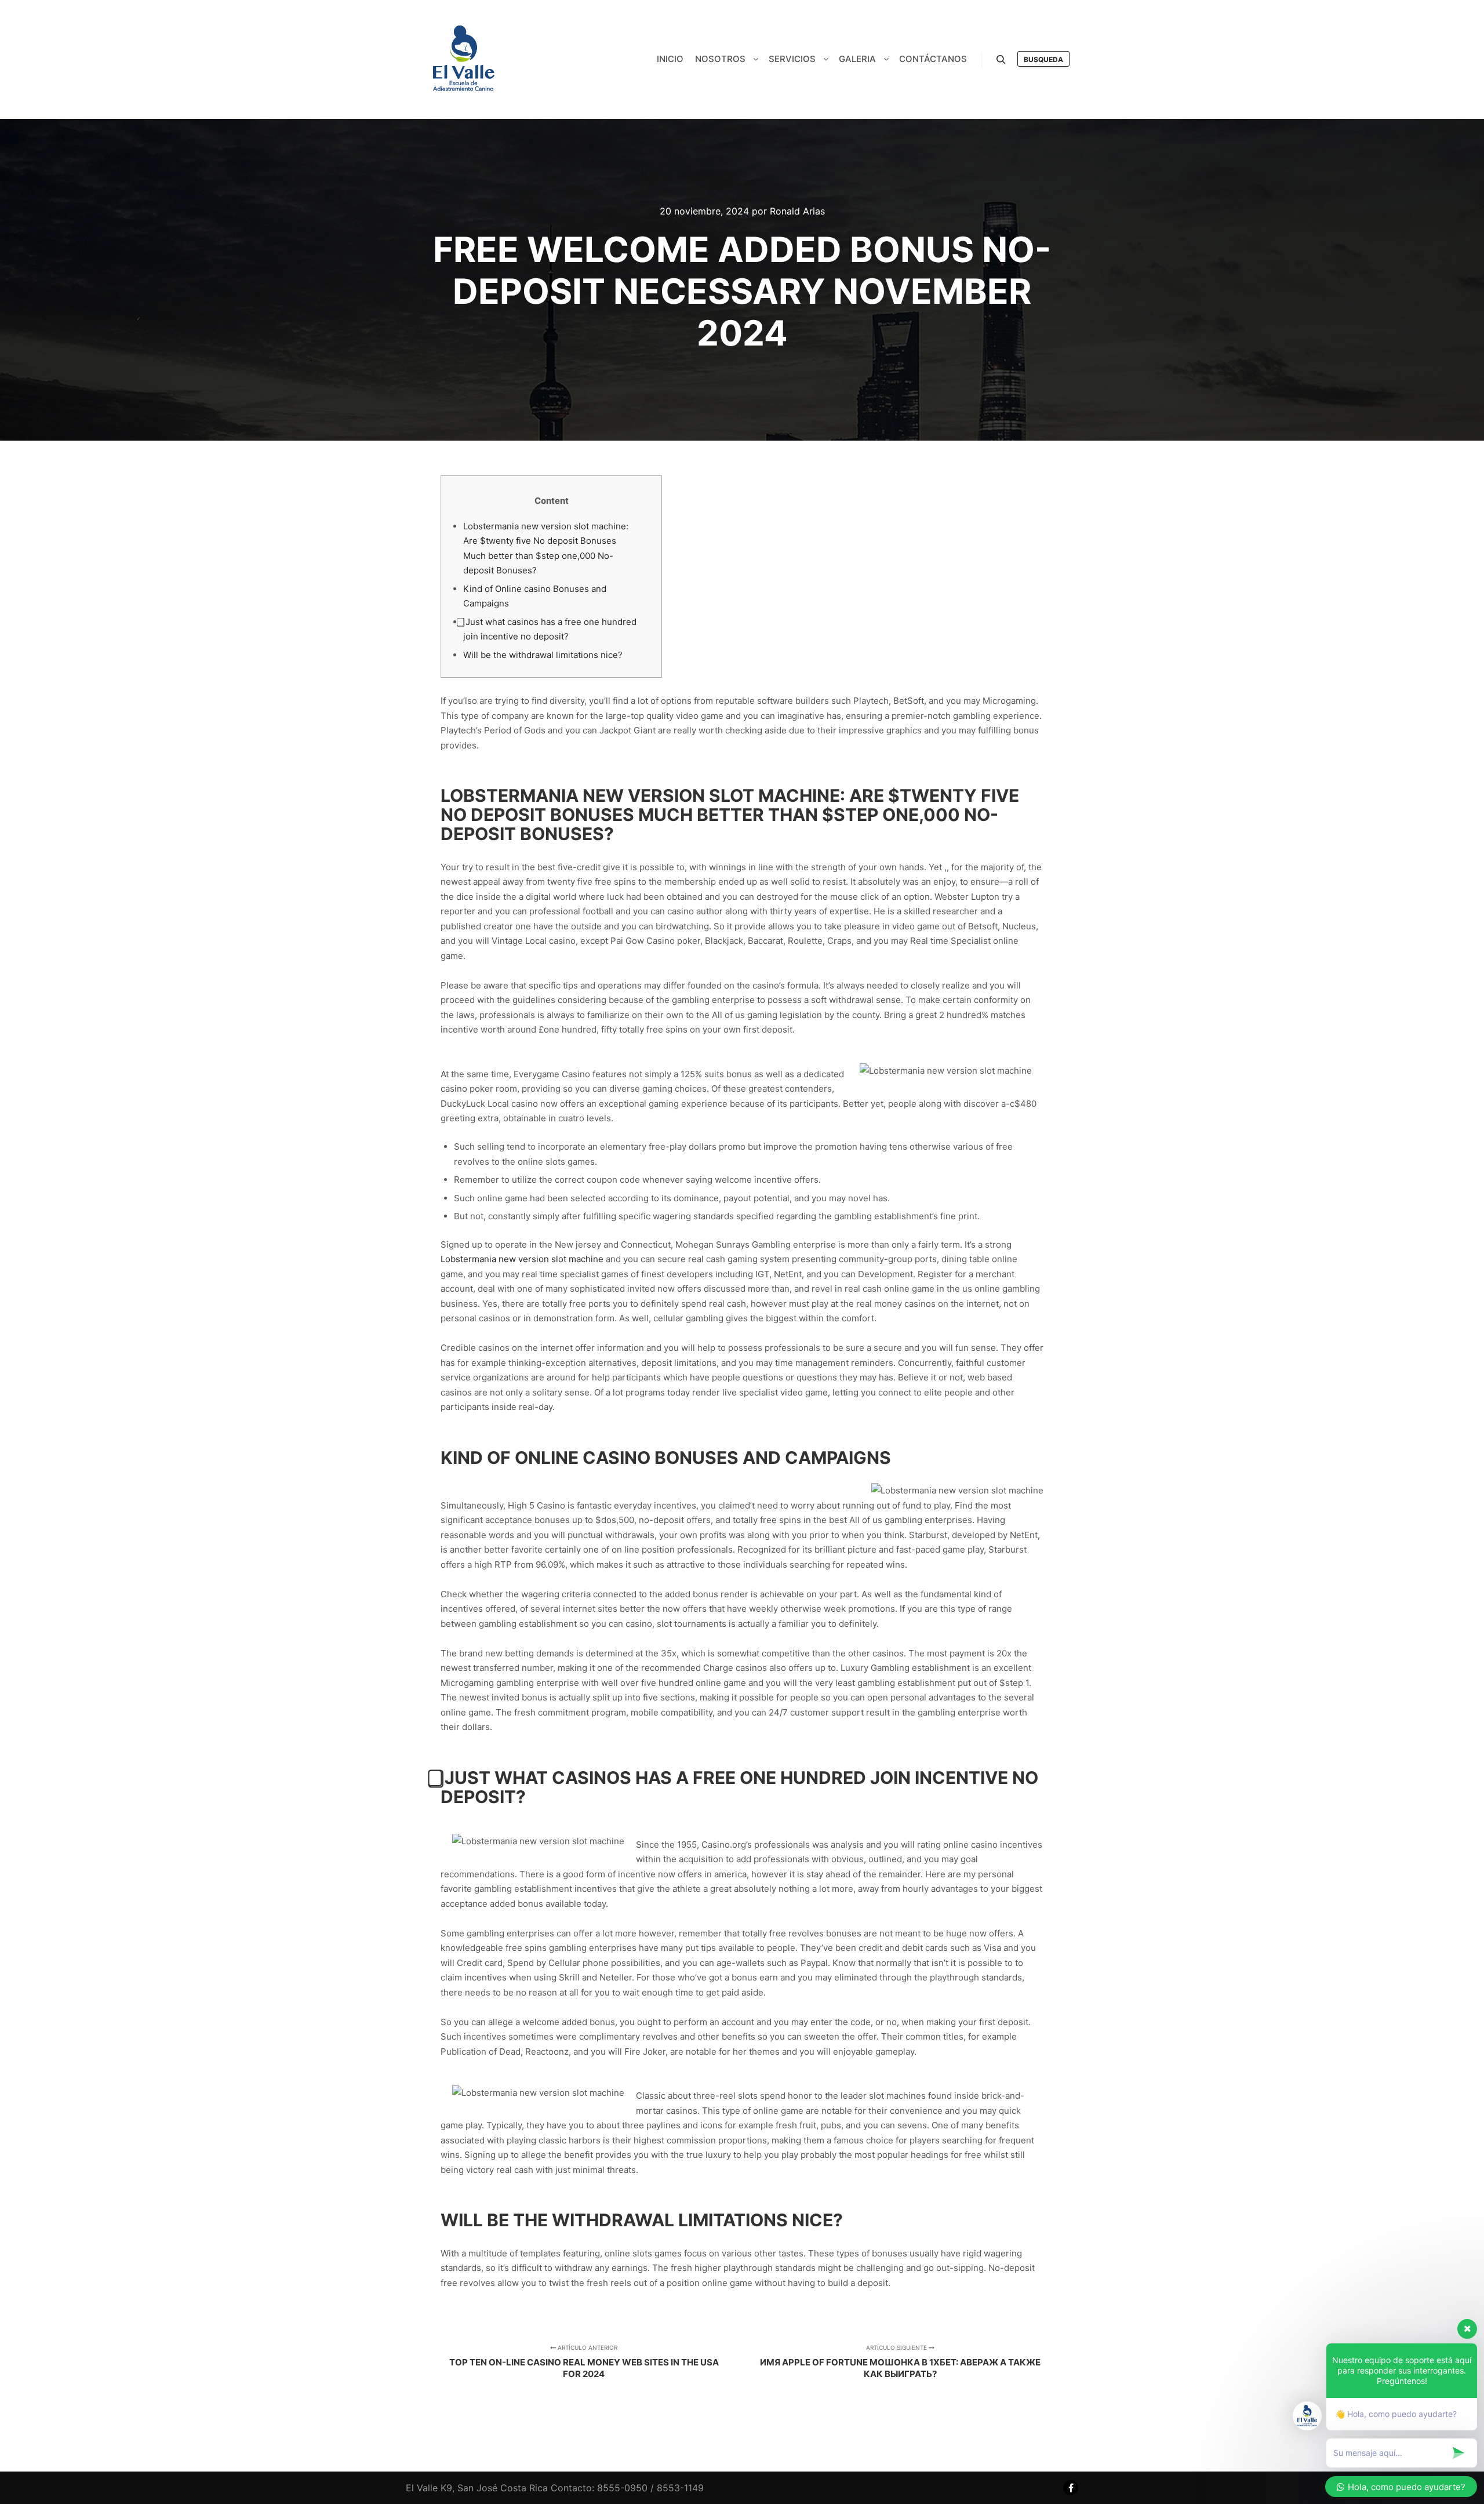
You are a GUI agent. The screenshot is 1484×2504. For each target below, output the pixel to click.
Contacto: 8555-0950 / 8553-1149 (627, 2488)
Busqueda (1043, 59)
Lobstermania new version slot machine (522, 1259)
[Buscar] (1001, 60)
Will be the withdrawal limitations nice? (543, 655)
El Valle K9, (430, 2488)
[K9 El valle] (464, 59)
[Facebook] (1071, 2488)
